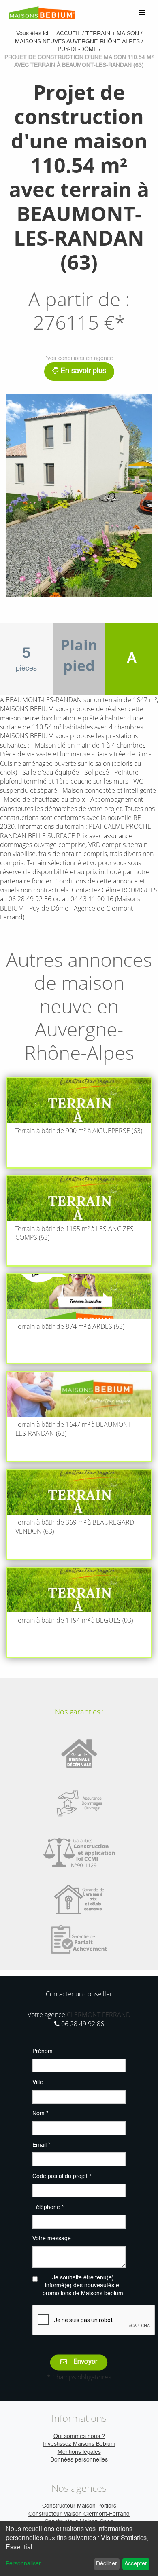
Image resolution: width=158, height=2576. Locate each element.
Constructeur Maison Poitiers (79, 2506)
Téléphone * (48, 2207)
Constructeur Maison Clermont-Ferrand (79, 2514)
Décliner (107, 2564)
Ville (38, 2082)
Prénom (43, 2051)
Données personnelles (79, 2460)
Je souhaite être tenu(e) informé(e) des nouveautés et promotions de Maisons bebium (83, 2286)
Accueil (68, 34)
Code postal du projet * (62, 2176)
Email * (41, 2145)
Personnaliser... (26, 2564)
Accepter (136, 2564)
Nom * (40, 2114)
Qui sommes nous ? (79, 2436)
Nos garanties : (79, 1712)
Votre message (52, 2239)
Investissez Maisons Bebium (79, 2444)
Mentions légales (79, 2452)
